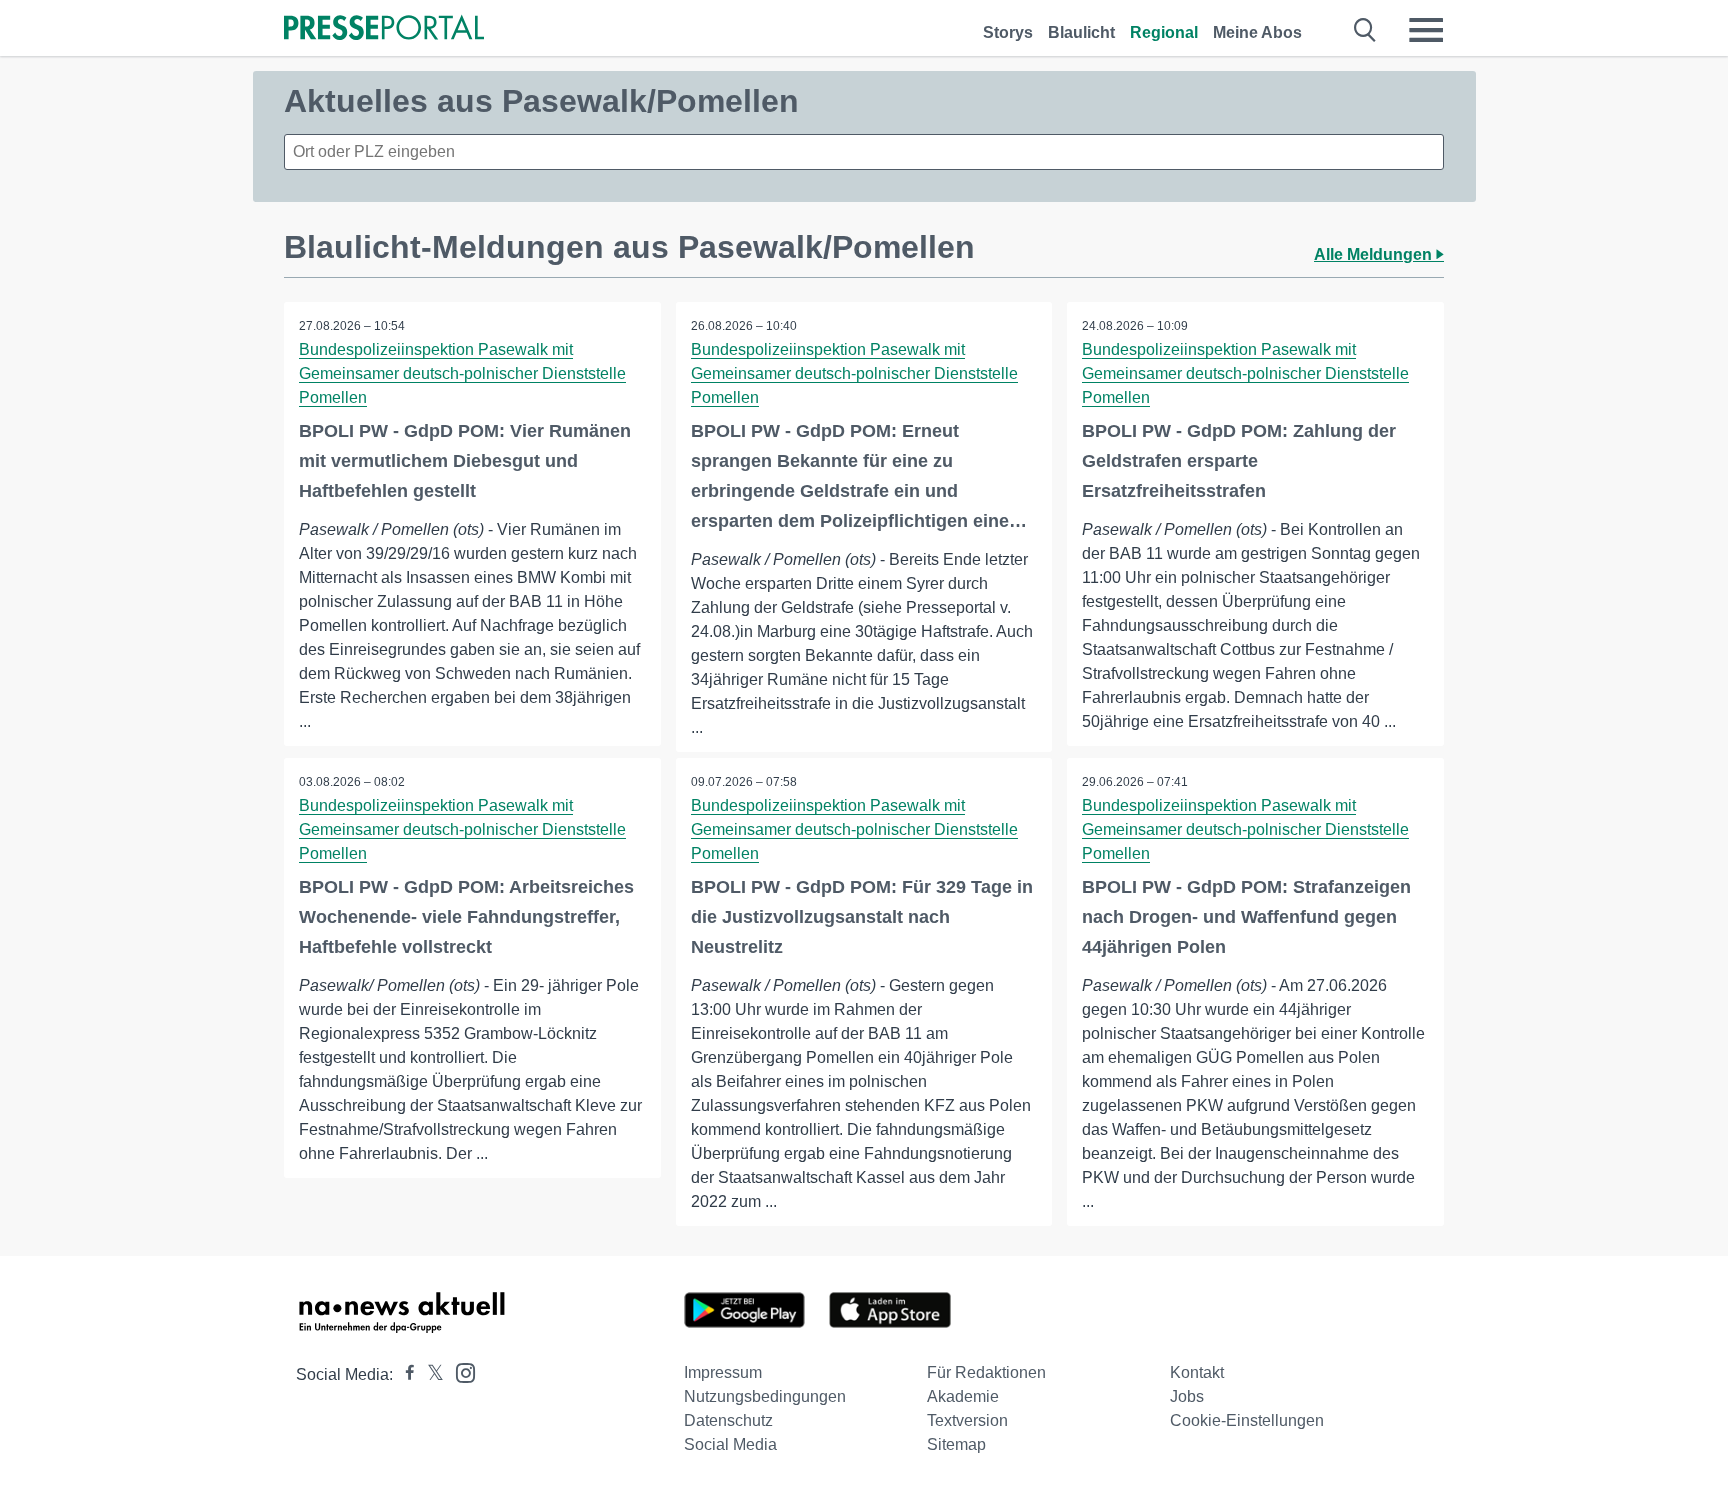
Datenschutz (728, 1420)
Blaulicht (1081, 32)
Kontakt (1197, 1372)
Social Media (730, 1444)
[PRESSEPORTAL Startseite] (384, 29)
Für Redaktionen (986, 1372)
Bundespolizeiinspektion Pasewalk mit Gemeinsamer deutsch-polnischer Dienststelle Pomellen (462, 373)
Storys (1008, 32)
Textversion (967, 1420)
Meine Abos (1257, 32)
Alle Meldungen (1375, 254)
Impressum (723, 1372)
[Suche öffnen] (1365, 30)
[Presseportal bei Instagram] (459, 1371)
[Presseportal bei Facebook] (404, 1374)
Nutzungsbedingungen (765, 1396)
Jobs (1187, 1396)
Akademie (963, 1396)
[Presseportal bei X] (429, 1374)
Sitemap (956, 1444)
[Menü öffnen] (1426, 30)
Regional (1164, 32)
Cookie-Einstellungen (1247, 1420)
